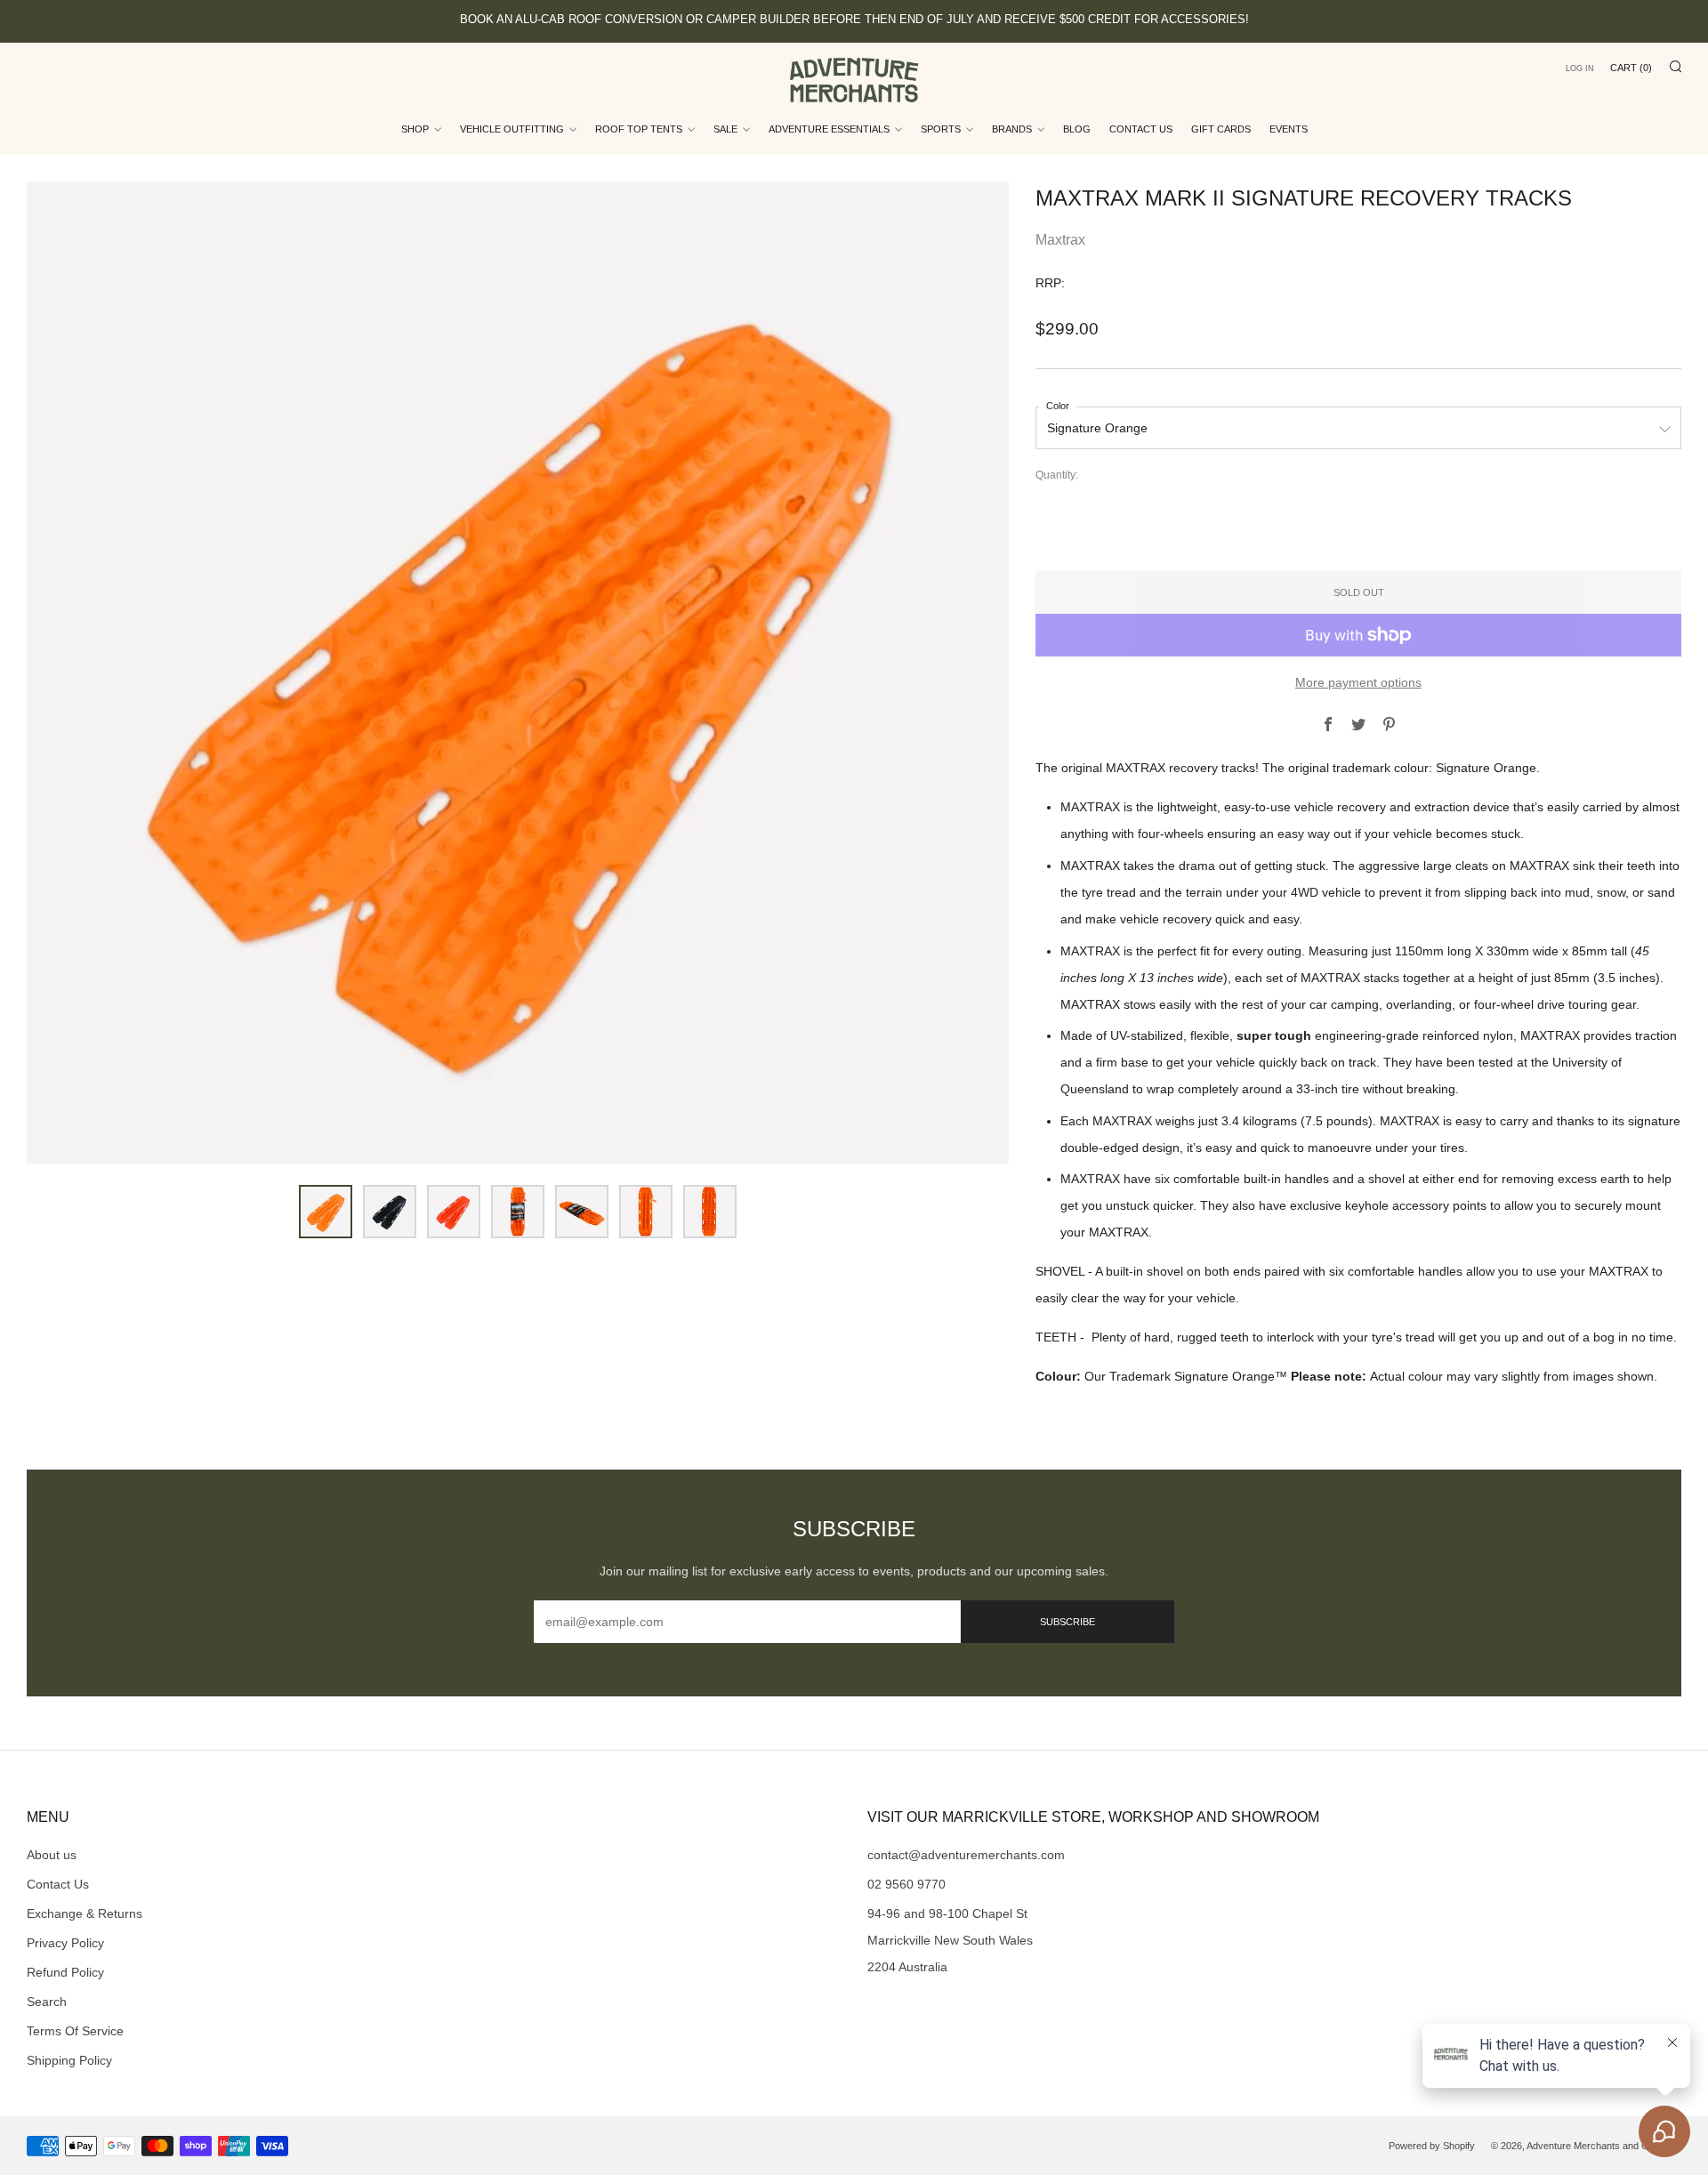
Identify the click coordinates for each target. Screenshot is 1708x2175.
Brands (1012, 129)
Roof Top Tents (639, 129)
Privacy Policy (65, 1943)
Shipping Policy (69, 2060)
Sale (725, 129)
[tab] (326, 1212)
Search (47, 2002)
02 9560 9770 (906, 1884)
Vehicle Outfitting (512, 129)
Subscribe (1067, 1622)
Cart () (1631, 68)
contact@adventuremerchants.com (966, 1855)
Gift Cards (1221, 129)
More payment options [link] (1358, 682)
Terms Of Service (75, 2031)
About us (52, 1855)
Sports (941, 129)
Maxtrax (1060, 240)
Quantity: (1057, 476)
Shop (415, 129)
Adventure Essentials (829, 129)
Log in (1580, 68)
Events (1289, 129)
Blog (1077, 129)
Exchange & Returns (85, 1913)
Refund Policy (65, 1972)
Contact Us (1141, 129)
